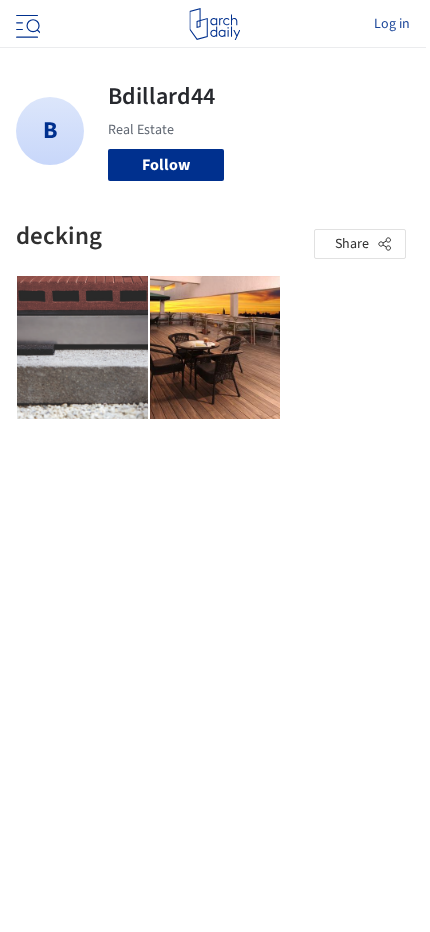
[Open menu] (26, 24)
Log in (392, 24)
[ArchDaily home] (214, 24)
